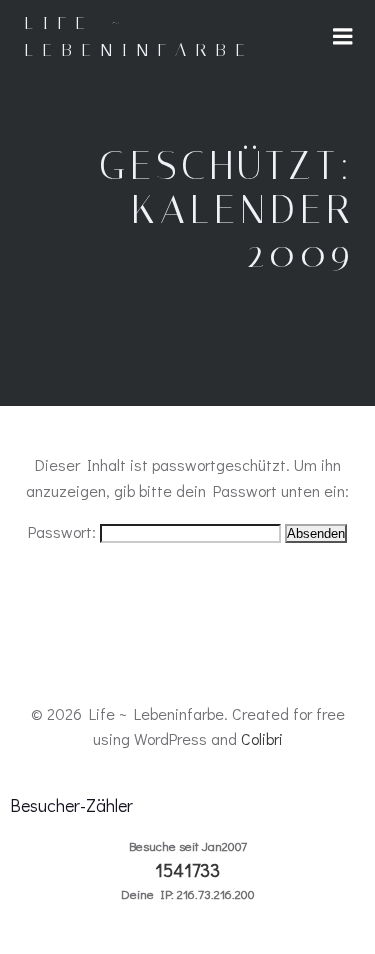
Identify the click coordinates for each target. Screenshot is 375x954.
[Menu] (343, 37)
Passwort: (64, 531)
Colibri (262, 738)
